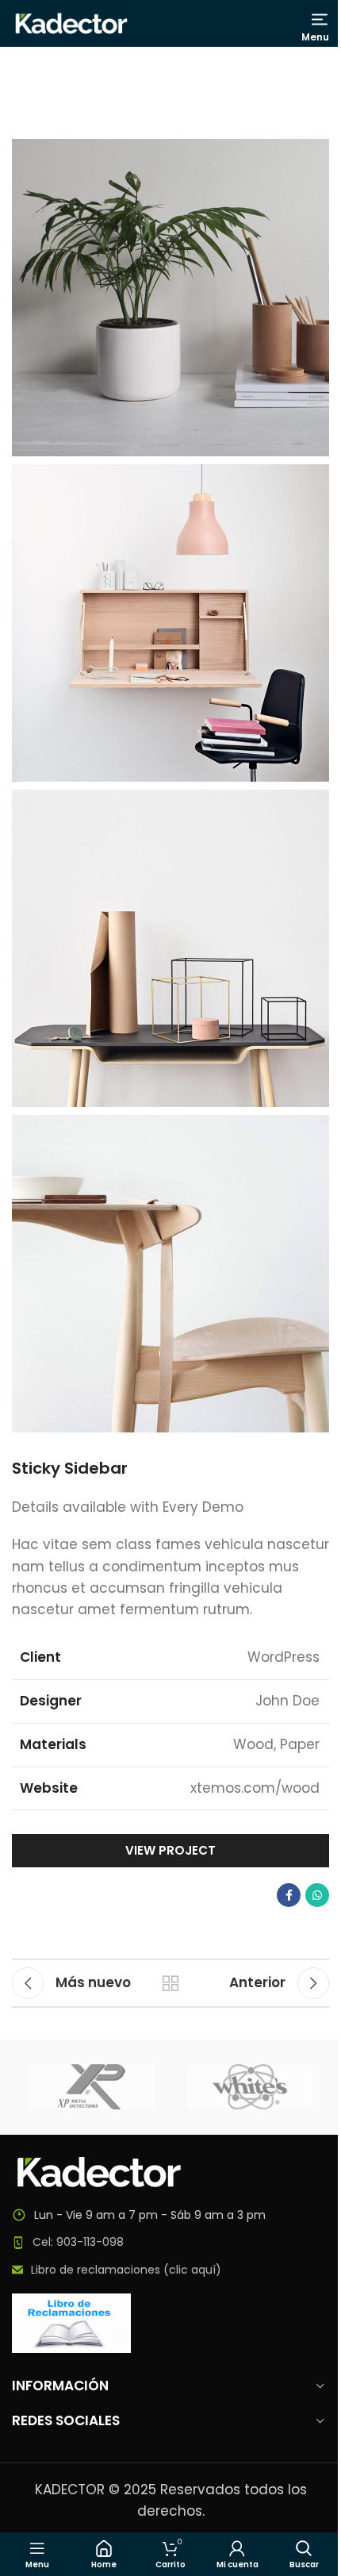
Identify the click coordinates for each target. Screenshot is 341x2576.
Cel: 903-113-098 (78, 2242)
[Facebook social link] (289, 1895)
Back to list (170, 1983)
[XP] (91, 2087)
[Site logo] (71, 22)
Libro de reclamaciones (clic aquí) (126, 2270)
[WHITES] (250, 2087)
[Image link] (99, 2170)
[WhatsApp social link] (317, 1895)
